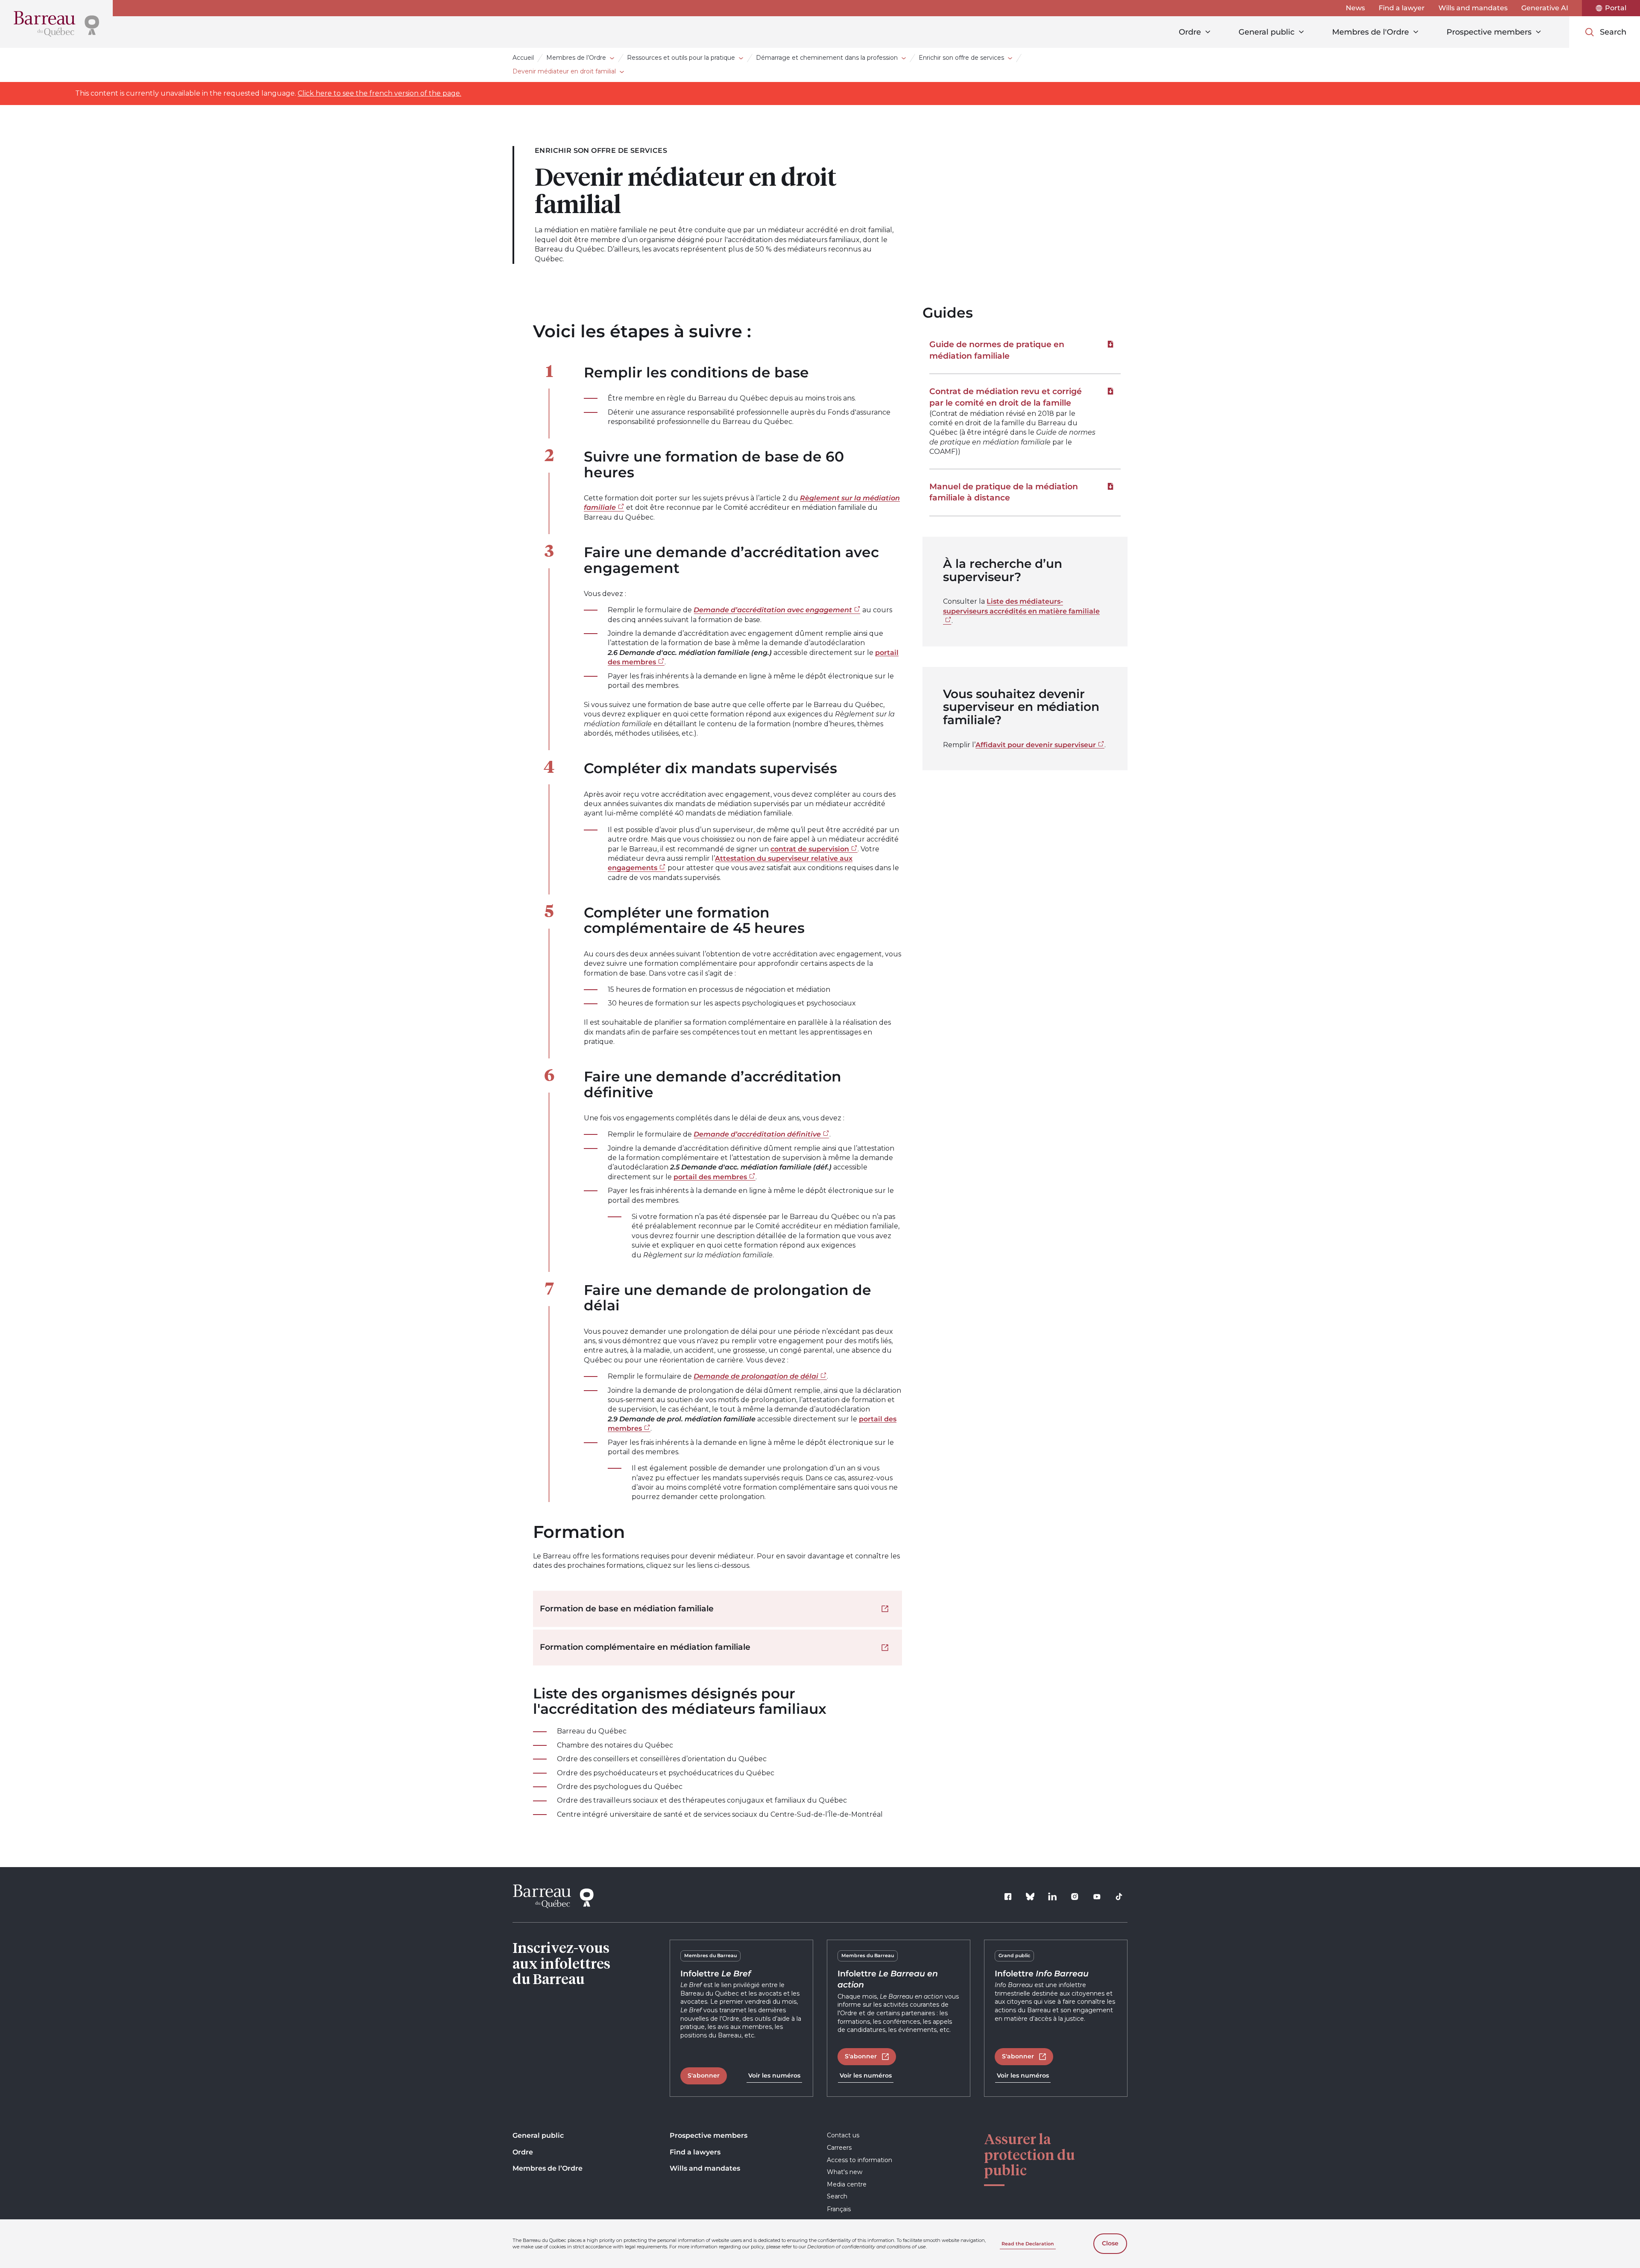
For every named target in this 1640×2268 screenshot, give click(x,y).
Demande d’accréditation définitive (757, 1134)
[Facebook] (1008, 1897)
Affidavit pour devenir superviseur (1036, 745)
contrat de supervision (810, 849)
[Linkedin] (1052, 1897)
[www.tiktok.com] (1119, 1897)
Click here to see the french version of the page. (379, 93)
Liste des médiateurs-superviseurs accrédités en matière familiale (1021, 606)
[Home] (56, 24)
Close (1110, 2243)
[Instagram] (1075, 1897)
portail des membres (710, 1177)
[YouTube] (1097, 1897)
